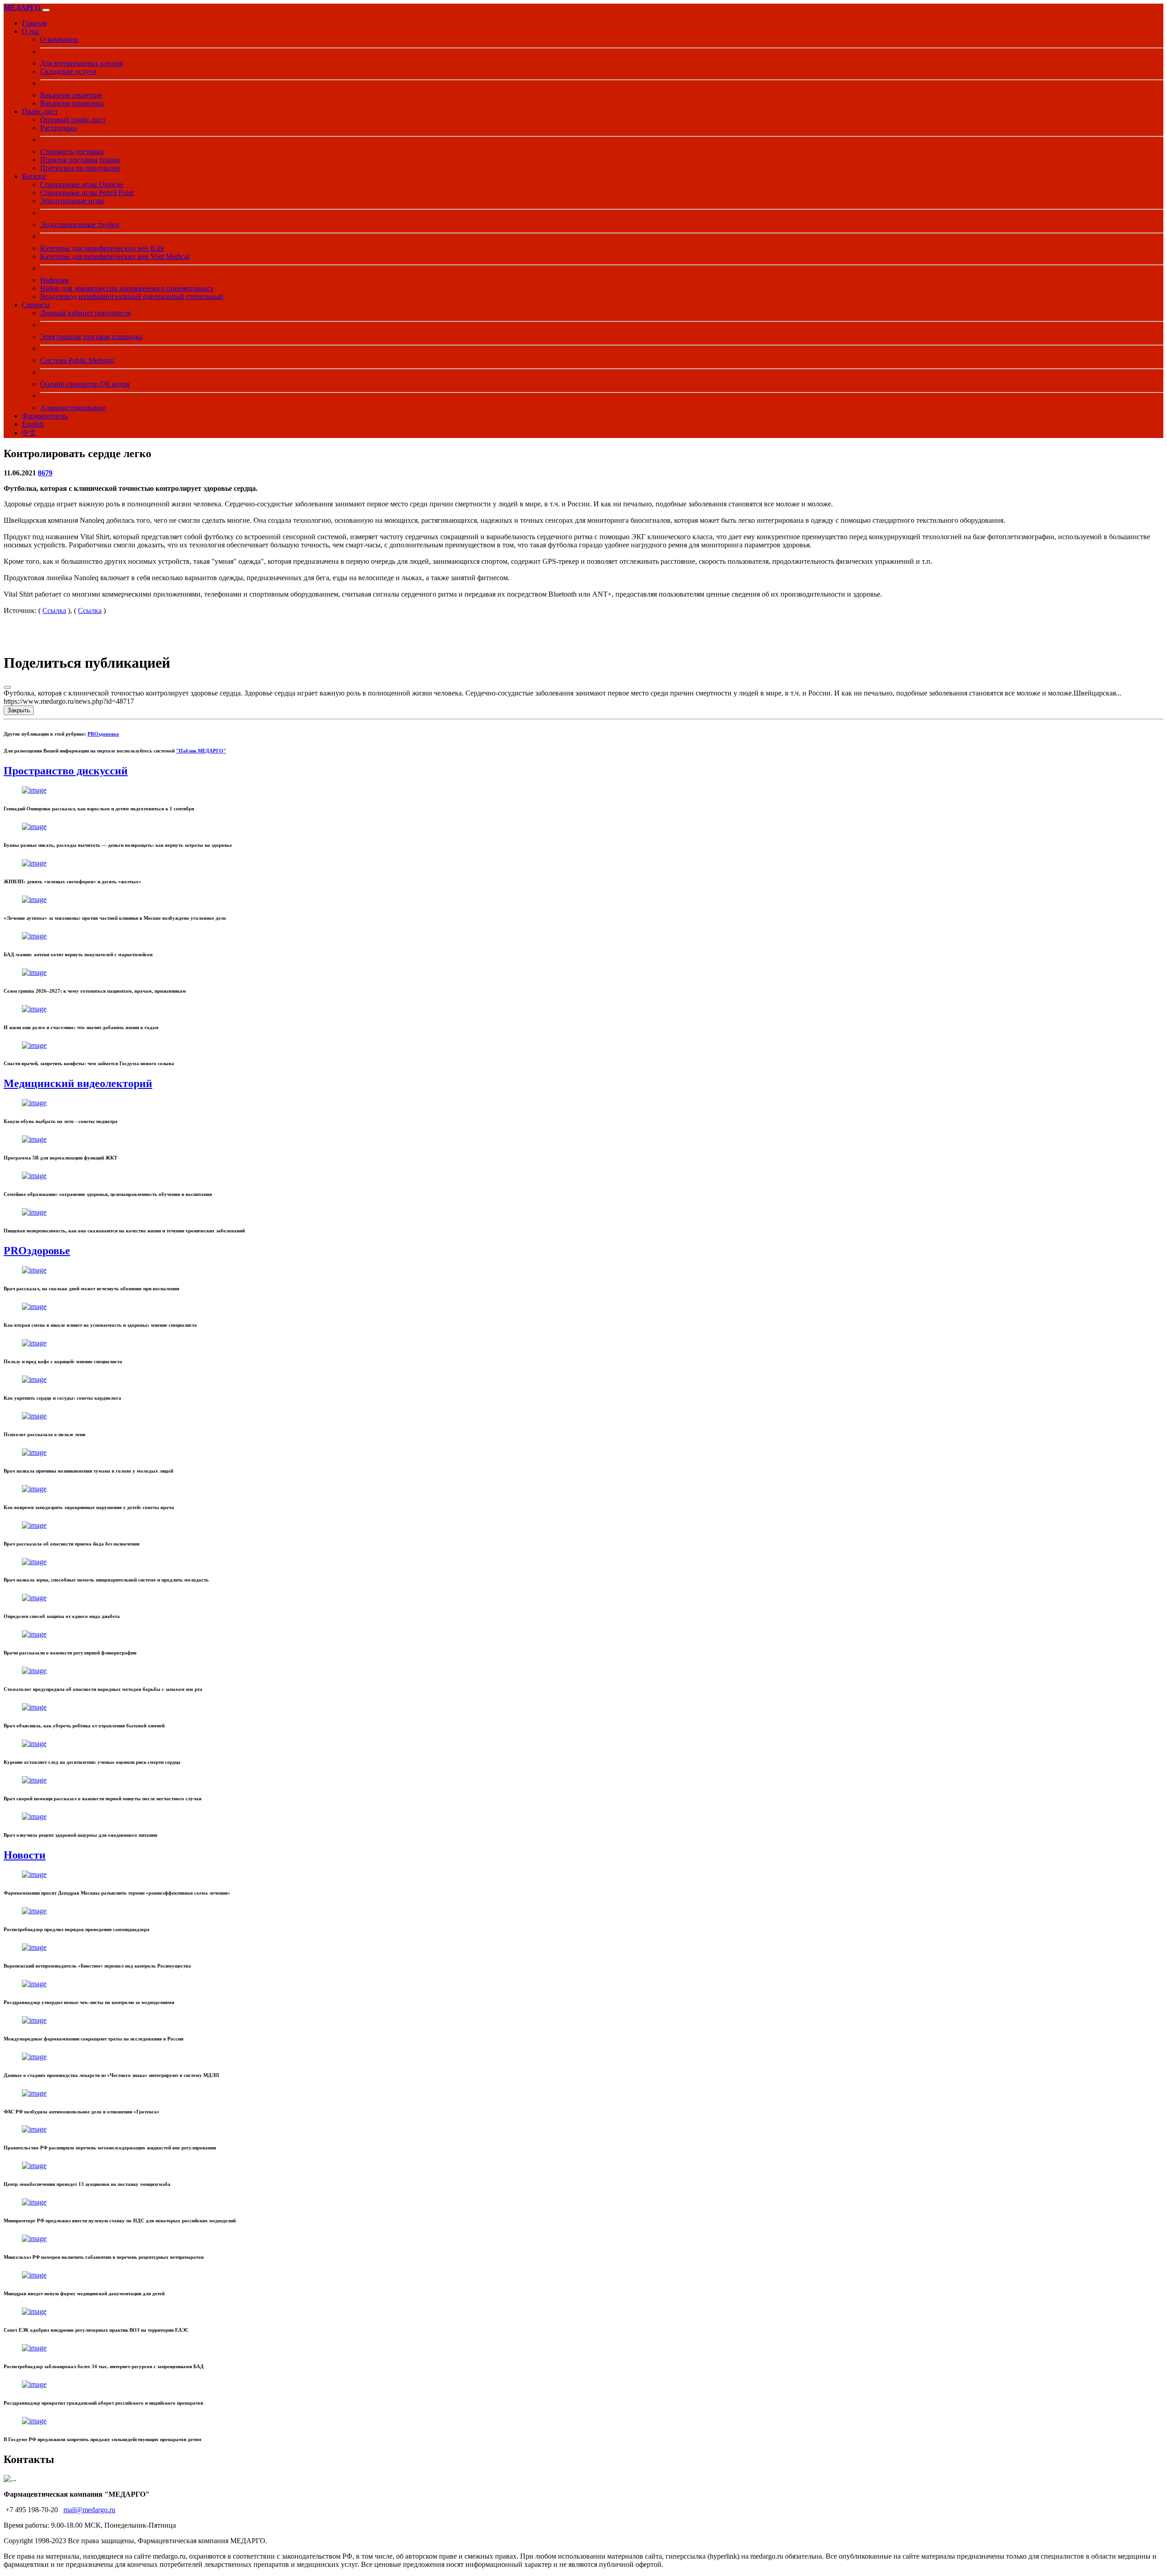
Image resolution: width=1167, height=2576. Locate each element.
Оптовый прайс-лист (73, 120)
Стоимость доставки (72, 152)
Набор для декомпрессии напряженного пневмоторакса (127, 288)
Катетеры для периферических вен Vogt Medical (115, 256)
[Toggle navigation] (46, 10)
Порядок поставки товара (80, 160)
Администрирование (73, 408)
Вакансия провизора (72, 103)
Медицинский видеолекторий (78, 1083)
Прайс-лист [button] (40, 111)
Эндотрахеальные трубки (80, 224)
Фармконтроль (45, 416)
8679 (45, 473)
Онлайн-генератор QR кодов (85, 384)
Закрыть (19, 710)
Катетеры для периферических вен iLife (102, 248)
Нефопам (54, 280)
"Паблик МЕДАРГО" (201, 751)
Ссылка (54, 611)
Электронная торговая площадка (91, 337)
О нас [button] (31, 31)
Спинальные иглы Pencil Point (87, 193)
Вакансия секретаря (71, 95)
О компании (59, 39)
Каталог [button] (34, 176)
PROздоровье (103, 734)
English (33, 424)
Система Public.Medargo (77, 360)
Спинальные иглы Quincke (82, 184)
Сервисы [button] (36, 305)
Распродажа (59, 128)
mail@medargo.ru (89, 2510)
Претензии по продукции (80, 168)
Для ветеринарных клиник (82, 63)
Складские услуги (68, 71)
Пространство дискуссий (66, 771)
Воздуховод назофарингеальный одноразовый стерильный (132, 296)
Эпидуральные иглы (72, 201)
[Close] (7, 687)
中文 (29, 433)
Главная (34, 23)
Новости (25, 1855)
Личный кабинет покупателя (85, 313)
